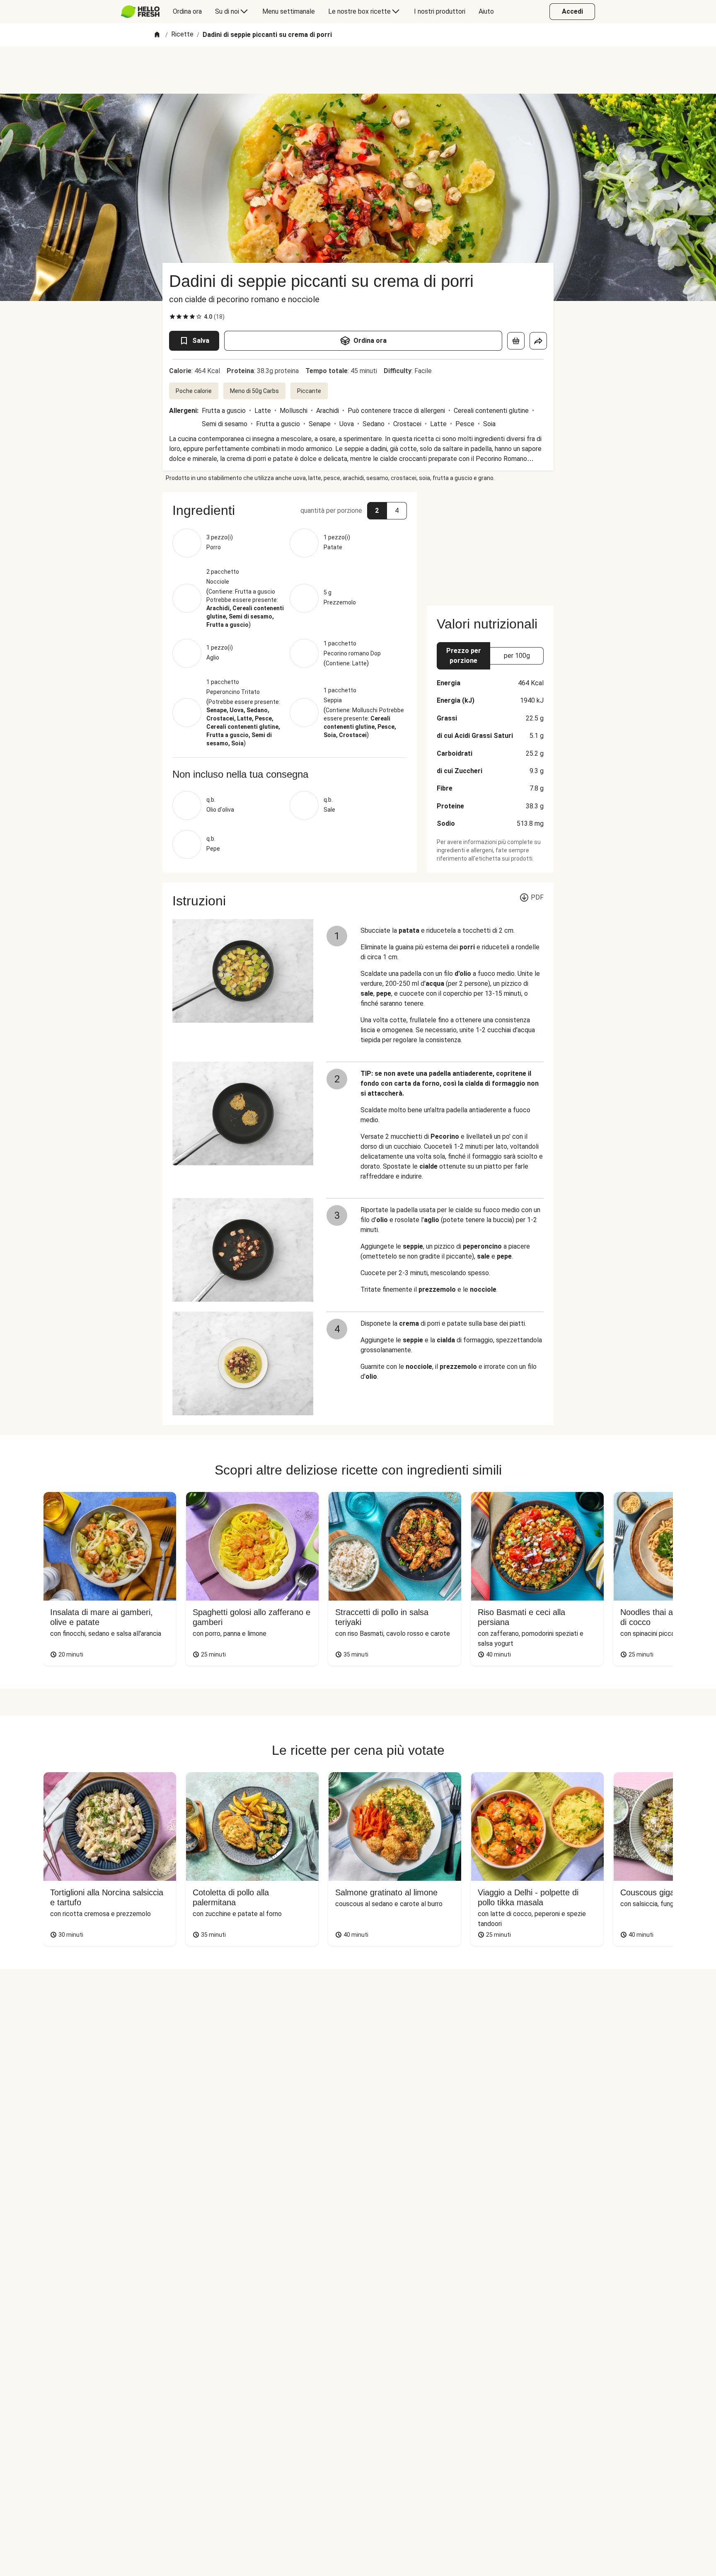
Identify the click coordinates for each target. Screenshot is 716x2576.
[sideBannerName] (490, 544)
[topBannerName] (358, 70)
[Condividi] (538, 341)
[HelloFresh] (140, 12)
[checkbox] (172, 317)
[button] (290, 510)
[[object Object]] (516, 341)
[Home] (157, 35)
